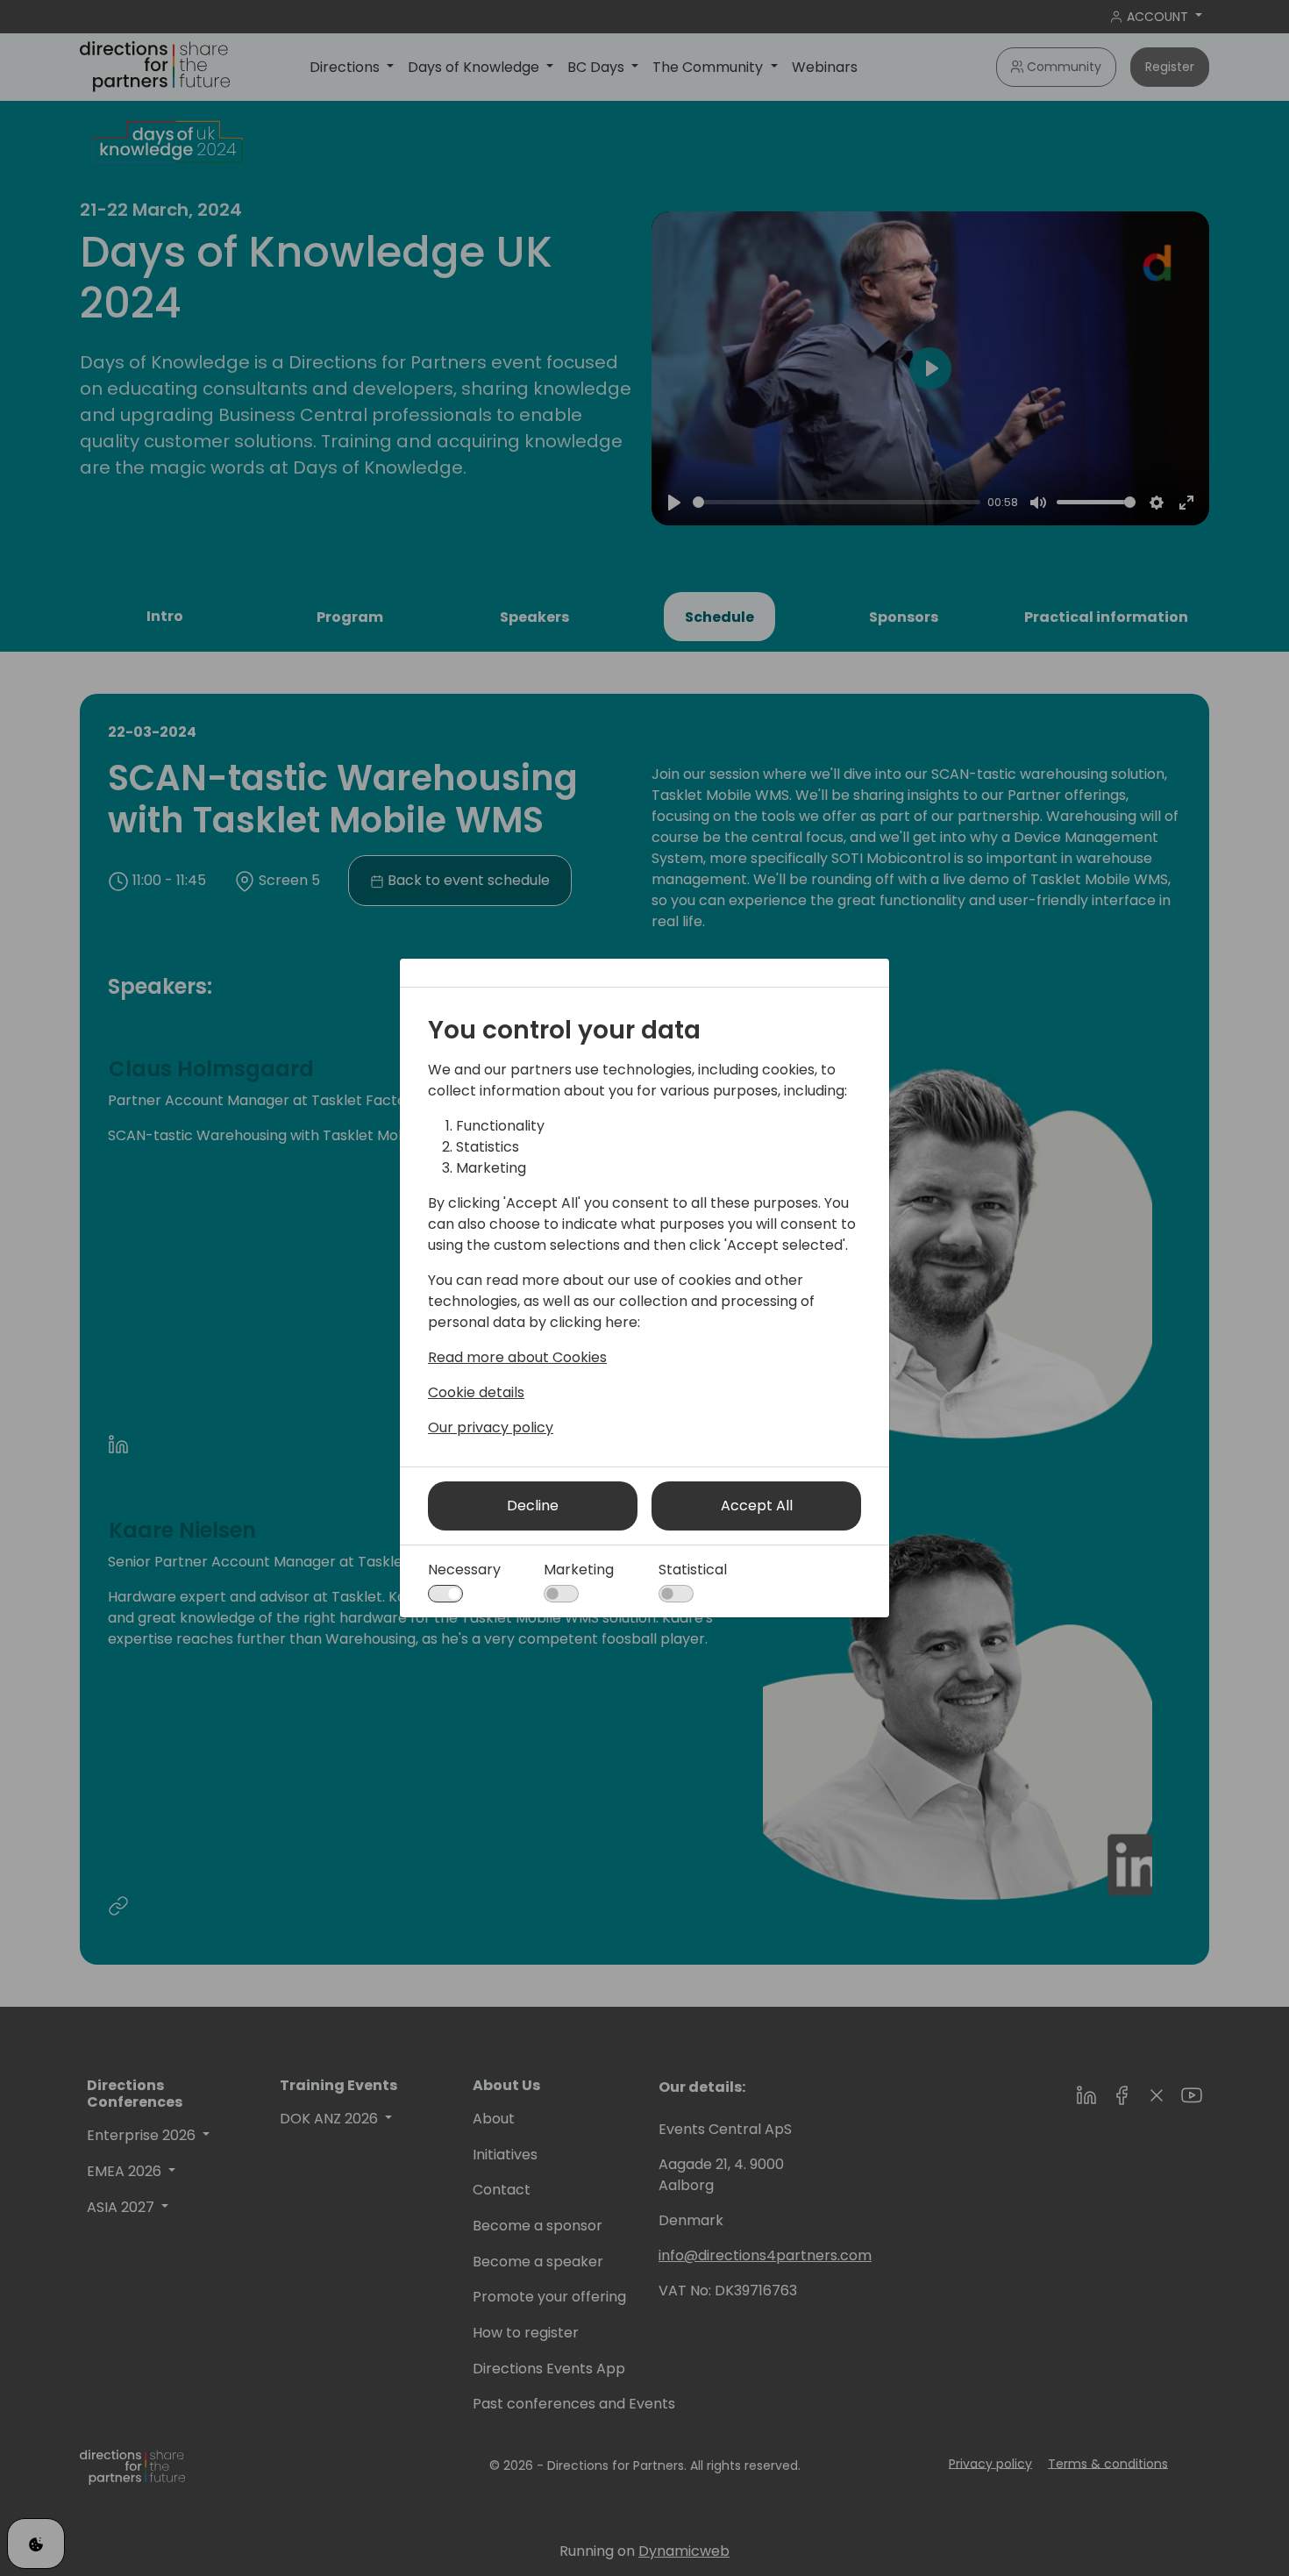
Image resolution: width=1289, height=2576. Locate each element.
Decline (533, 1506)
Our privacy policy (491, 1427)
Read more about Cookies (517, 1357)
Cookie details (476, 1392)
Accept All (757, 1506)
